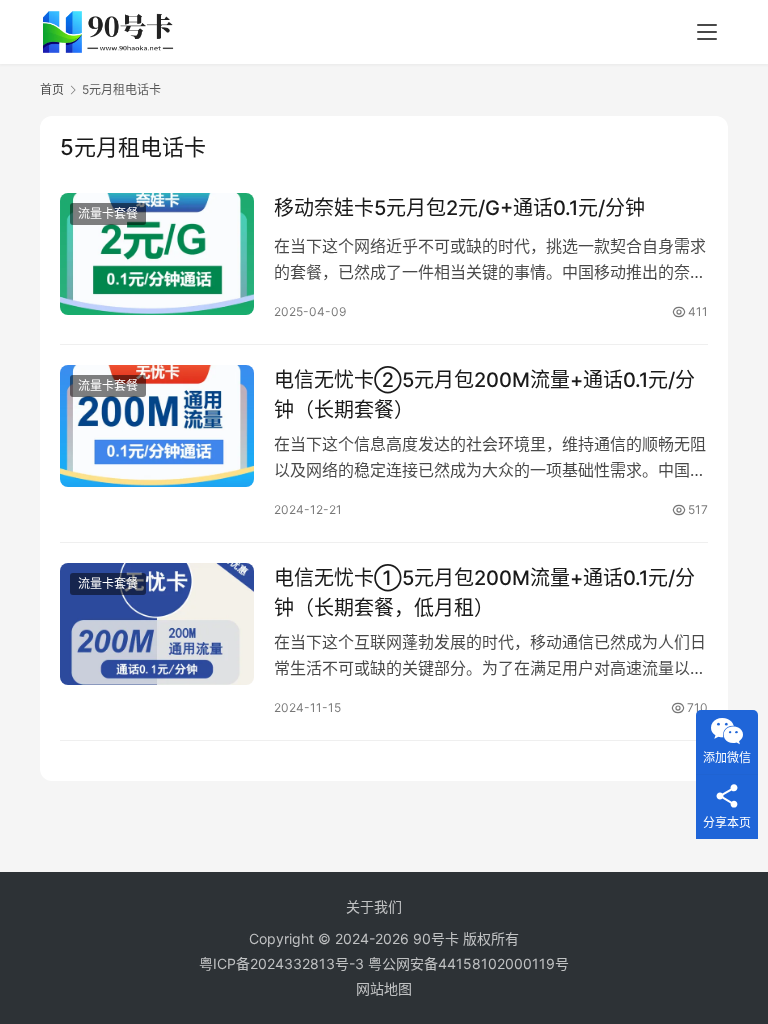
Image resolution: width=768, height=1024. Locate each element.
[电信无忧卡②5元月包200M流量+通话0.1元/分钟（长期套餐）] (157, 425)
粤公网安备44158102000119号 (468, 963)
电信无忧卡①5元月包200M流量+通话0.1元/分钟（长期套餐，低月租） (484, 592)
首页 (52, 89)
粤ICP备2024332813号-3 (283, 963)
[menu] (707, 32)
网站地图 (384, 988)
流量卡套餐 (108, 213)
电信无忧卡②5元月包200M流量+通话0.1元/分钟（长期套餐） (484, 394)
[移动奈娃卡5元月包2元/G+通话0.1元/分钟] (157, 253)
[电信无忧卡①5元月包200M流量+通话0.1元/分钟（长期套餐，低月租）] (157, 623)
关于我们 (374, 906)
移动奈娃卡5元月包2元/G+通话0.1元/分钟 (459, 208)
